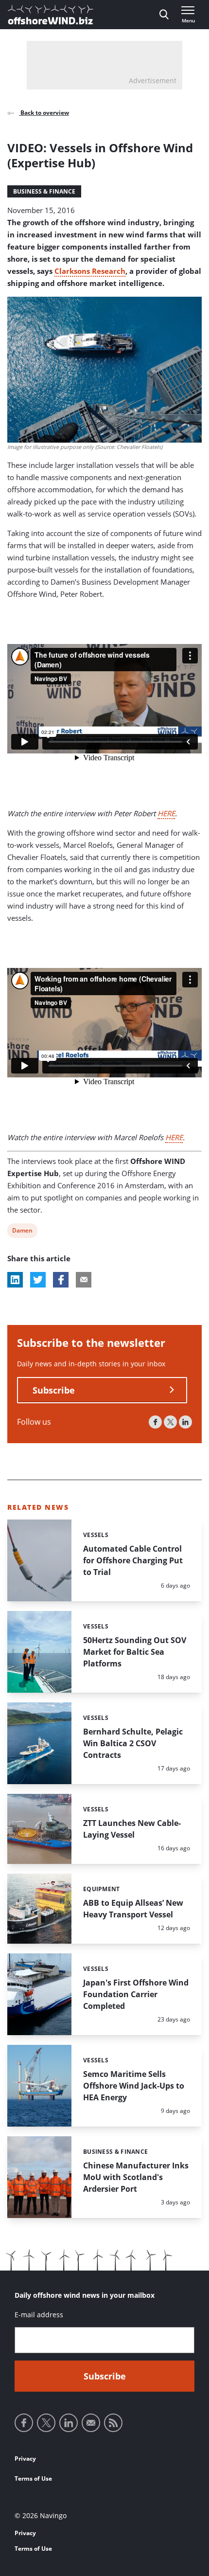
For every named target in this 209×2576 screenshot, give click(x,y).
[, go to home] (51, 15)
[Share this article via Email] (84, 1280)
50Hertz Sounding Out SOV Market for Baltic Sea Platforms (135, 1652)
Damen (22, 1232)
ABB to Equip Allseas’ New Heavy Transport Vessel (133, 1909)
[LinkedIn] (185, 1422)
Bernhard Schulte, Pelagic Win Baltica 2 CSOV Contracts (133, 1743)
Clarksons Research (90, 271)
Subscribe (54, 1390)
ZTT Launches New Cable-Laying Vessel (132, 1829)
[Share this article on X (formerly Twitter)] (38, 1280)
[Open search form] (164, 15)
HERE (166, 813)
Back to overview (44, 113)
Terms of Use (33, 2478)
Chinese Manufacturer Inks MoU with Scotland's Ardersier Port (136, 2177)
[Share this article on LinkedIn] (15, 1280)
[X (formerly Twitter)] (170, 1422)
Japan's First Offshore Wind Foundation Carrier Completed (136, 1994)
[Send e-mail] (91, 2423)
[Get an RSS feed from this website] (113, 2423)
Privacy (25, 2459)
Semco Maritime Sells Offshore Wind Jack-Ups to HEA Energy (134, 2086)
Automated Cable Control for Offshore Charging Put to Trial (133, 1560)
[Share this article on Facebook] (61, 1280)
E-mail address (39, 2315)
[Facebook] (155, 1422)
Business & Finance (44, 191)
